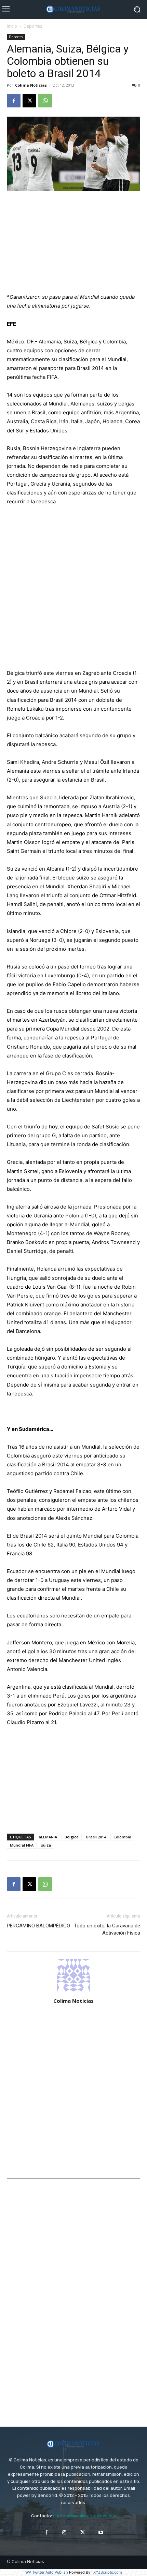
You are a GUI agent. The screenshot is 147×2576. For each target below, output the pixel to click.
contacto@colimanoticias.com (85, 2516)
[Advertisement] (73, 243)
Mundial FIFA (22, 1845)
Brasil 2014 (96, 1837)
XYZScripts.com (108, 2572)
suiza (46, 1845)
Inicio (12, 26)
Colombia (122, 1837)
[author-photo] (73, 1991)
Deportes (33, 26)
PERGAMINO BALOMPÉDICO (38, 1926)
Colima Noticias (31, 85)
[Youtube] (101, 2533)
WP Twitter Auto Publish (47, 2572)
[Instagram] (64, 2533)
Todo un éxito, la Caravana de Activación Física (107, 1929)
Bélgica (72, 1837)
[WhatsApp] (45, 101)
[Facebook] (14, 101)
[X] (29, 101)
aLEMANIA (48, 1837)
